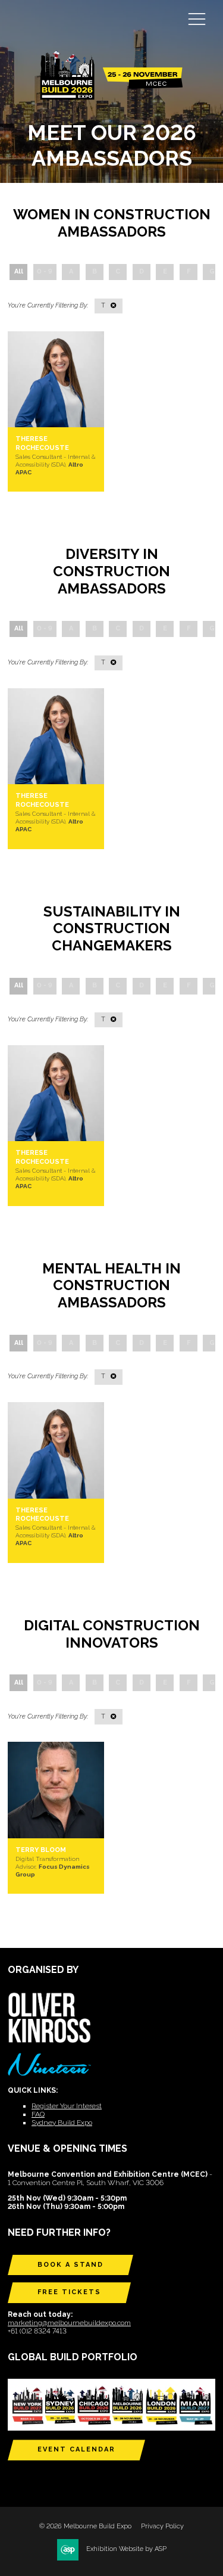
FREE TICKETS (69, 2292)
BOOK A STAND (70, 2265)
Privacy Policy (162, 2526)
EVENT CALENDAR (76, 2449)
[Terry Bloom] (56, 1790)
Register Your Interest (67, 2106)
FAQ (38, 2114)
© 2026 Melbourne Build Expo (85, 2526)
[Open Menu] (197, 18)
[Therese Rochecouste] (56, 380)
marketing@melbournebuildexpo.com (69, 2323)
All (19, 271)
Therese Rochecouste (42, 443)
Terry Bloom (41, 1850)
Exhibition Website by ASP (126, 2549)
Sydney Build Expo (62, 2123)
